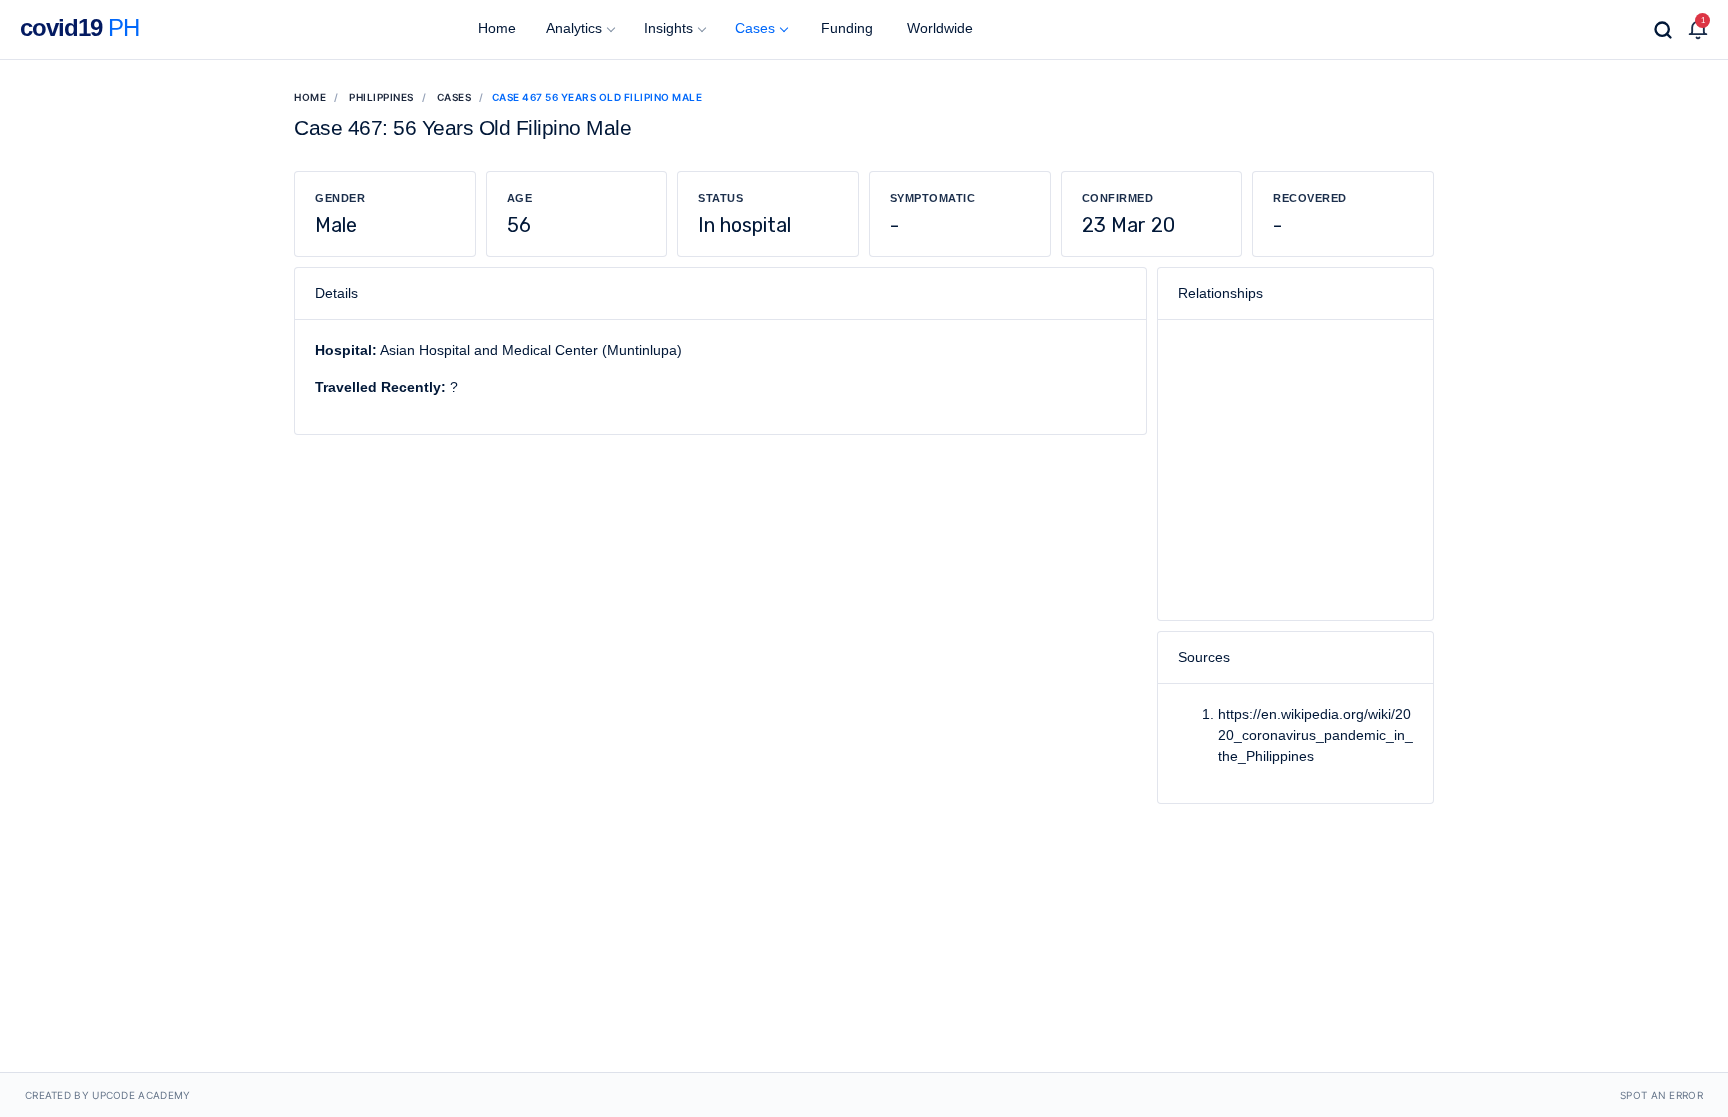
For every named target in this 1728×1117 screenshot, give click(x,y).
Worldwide (938, 28)
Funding (845, 28)
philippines (381, 97)
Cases (755, 28)
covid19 (79, 27)
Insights (668, 28)
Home (495, 28)
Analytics (574, 28)
